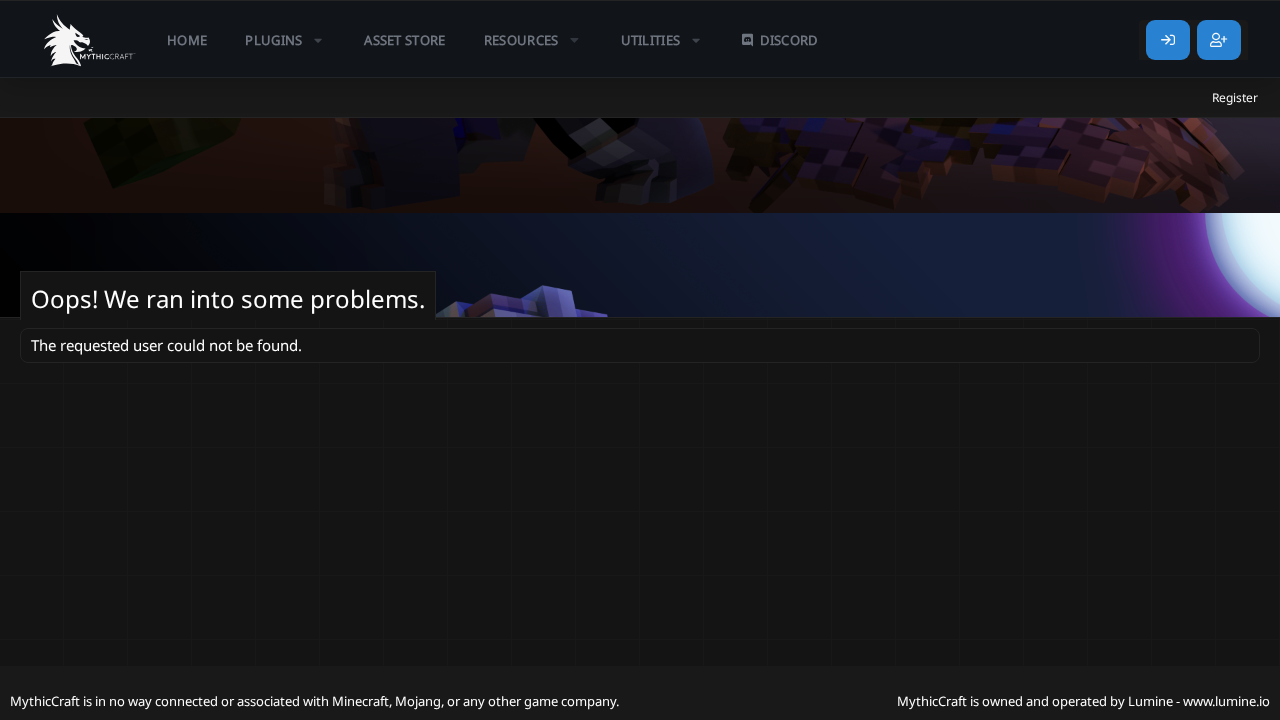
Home (187, 40)
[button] (285, 40)
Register (1235, 97)
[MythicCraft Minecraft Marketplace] (90, 40)
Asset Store (405, 40)
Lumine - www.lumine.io (1199, 701)
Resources (521, 40)
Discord (788, 40)
